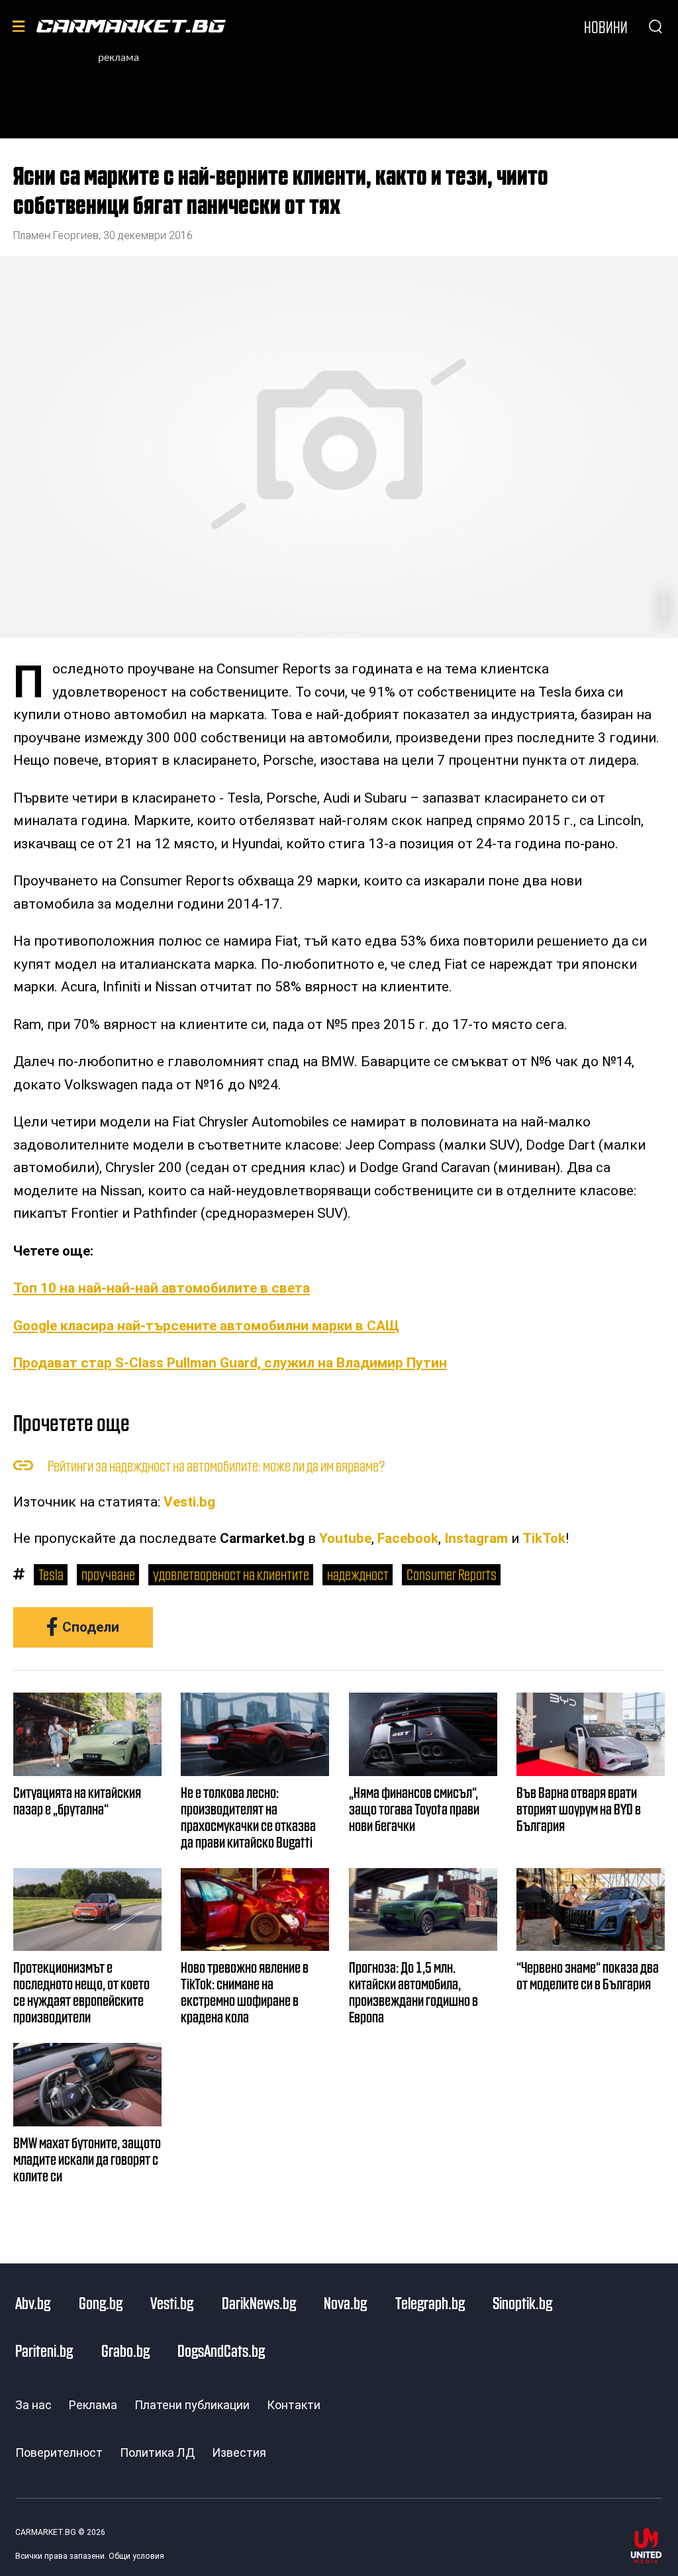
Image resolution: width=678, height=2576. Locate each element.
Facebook (408, 1538)
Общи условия (136, 2556)
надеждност (358, 1574)
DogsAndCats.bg (221, 2350)
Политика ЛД (157, 2452)
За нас (33, 2405)
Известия (239, 2452)
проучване (108, 1574)
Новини (606, 26)
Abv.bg (33, 2303)
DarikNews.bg (259, 2303)
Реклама (93, 2405)
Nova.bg (345, 2303)
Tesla (51, 1574)
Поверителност (59, 2452)
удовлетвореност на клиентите (231, 1574)
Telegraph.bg (430, 2303)
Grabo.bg (125, 2350)
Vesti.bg (189, 1502)
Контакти (294, 2405)
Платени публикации (192, 2405)
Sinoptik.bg (522, 2303)
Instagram (476, 1538)
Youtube (345, 1538)
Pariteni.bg (44, 2350)
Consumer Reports (452, 1574)
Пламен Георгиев (56, 235)
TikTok (544, 1538)
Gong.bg (101, 2303)
